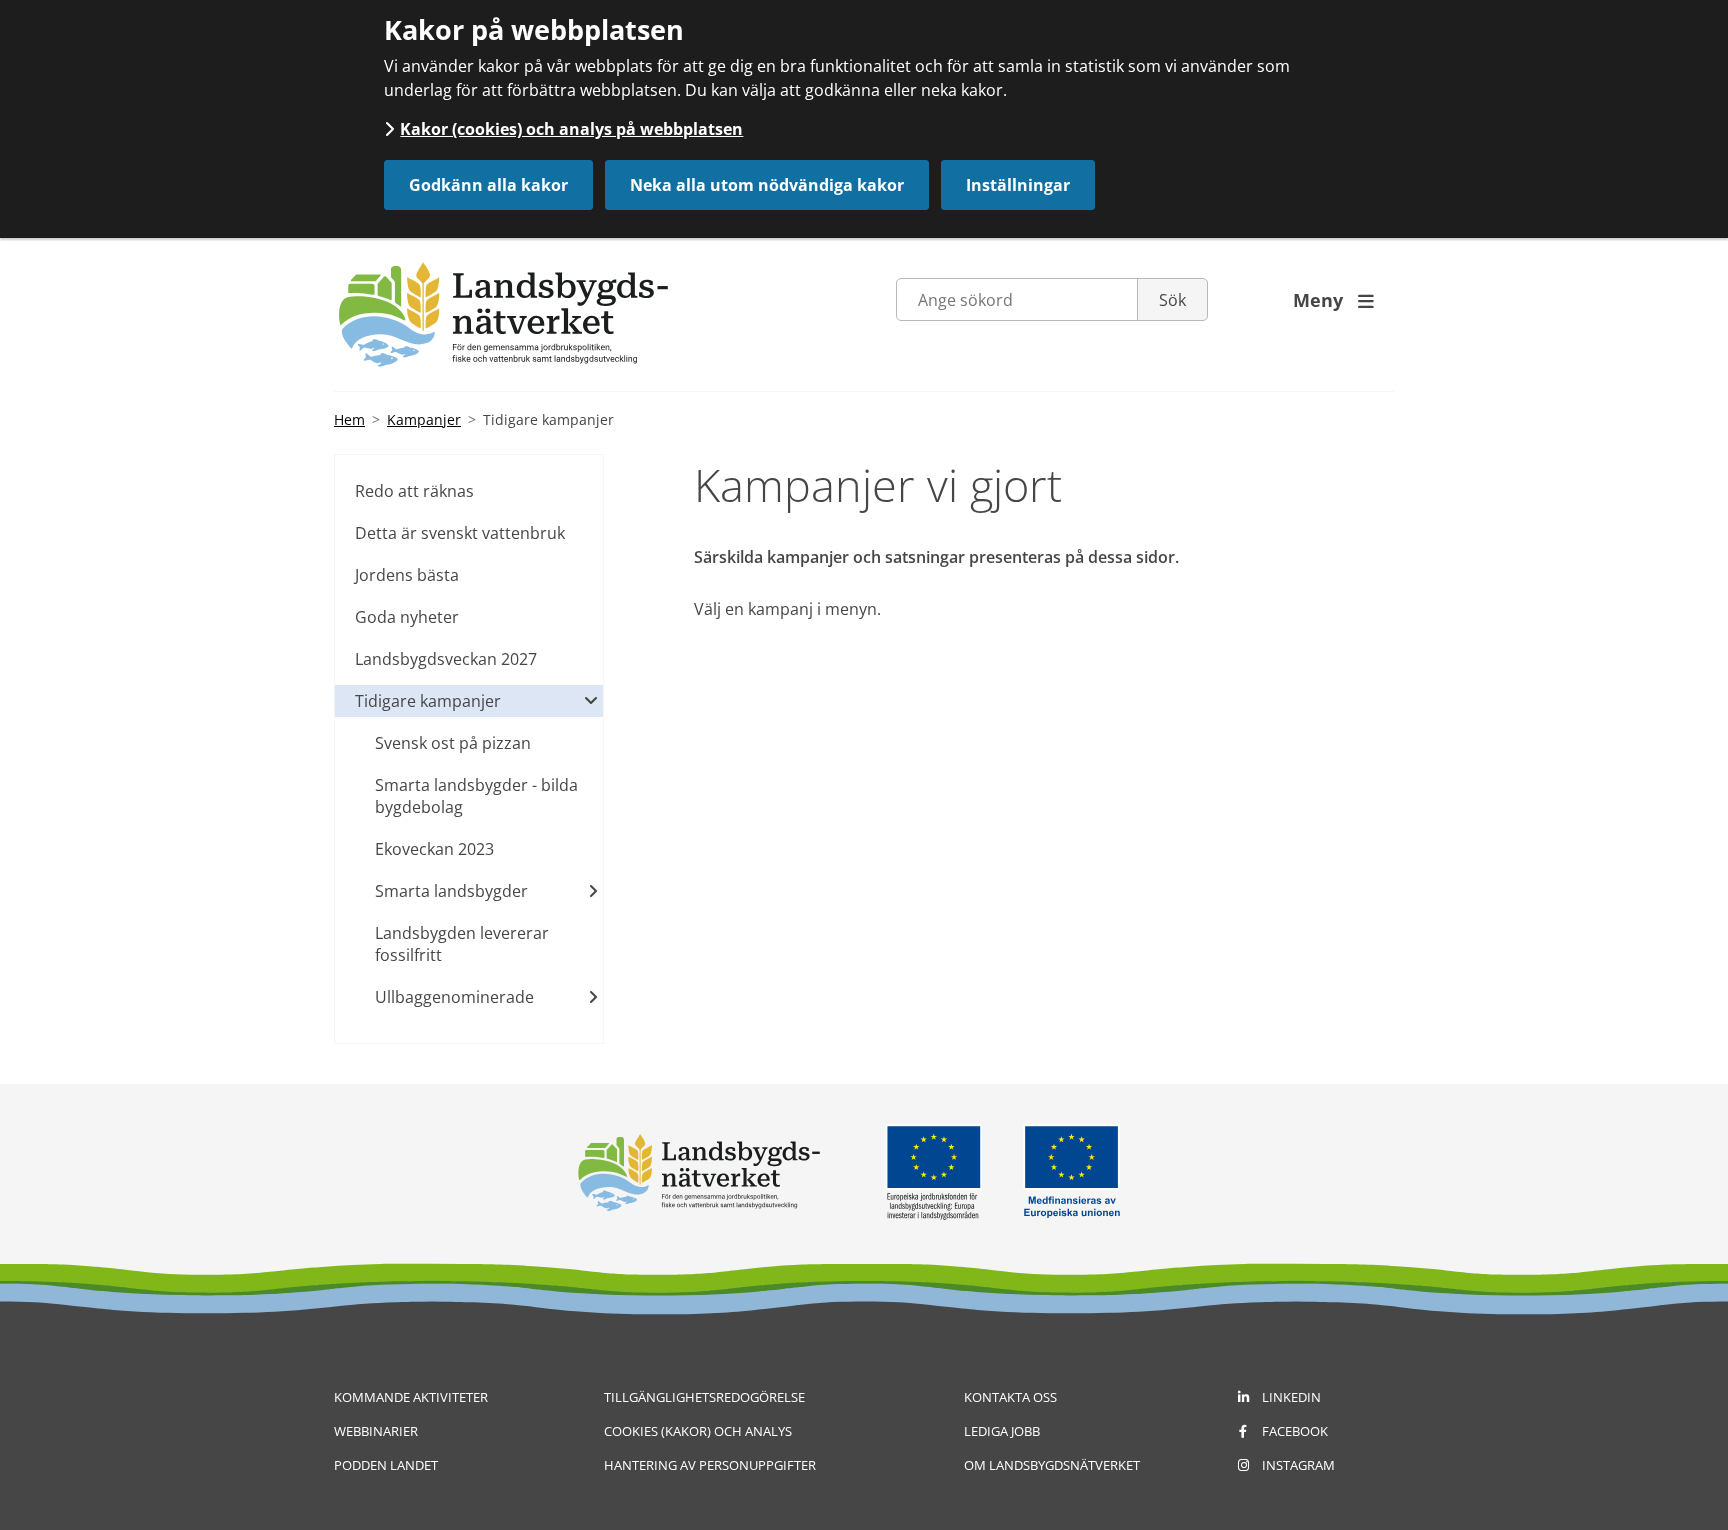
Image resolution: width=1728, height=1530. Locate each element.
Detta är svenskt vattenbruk (460, 533)
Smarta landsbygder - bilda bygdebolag (476, 796)
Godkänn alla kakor (488, 185)
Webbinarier (376, 1431)
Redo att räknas (414, 491)
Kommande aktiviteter (411, 1397)
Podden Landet (386, 1465)
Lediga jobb (1002, 1431)
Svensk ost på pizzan (453, 743)
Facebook (1295, 1431)
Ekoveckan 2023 (434, 849)
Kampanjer (424, 419)
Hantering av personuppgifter (710, 1465)
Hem (349, 419)
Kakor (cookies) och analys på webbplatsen (571, 129)
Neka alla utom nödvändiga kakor (767, 185)
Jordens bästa (407, 575)
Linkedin (1291, 1397)
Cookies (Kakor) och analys (698, 1431)
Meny (1333, 300)
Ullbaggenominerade (454, 997)
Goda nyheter (407, 617)
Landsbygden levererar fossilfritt (462, 944)
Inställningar (1018, 185)
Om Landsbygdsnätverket (1052, 1465)
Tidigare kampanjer (428, 701)
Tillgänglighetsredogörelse (704, 1397)
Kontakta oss (1010, 1397)
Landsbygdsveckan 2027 (446, 659)
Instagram (1298, 1465)
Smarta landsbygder (451, 891)
